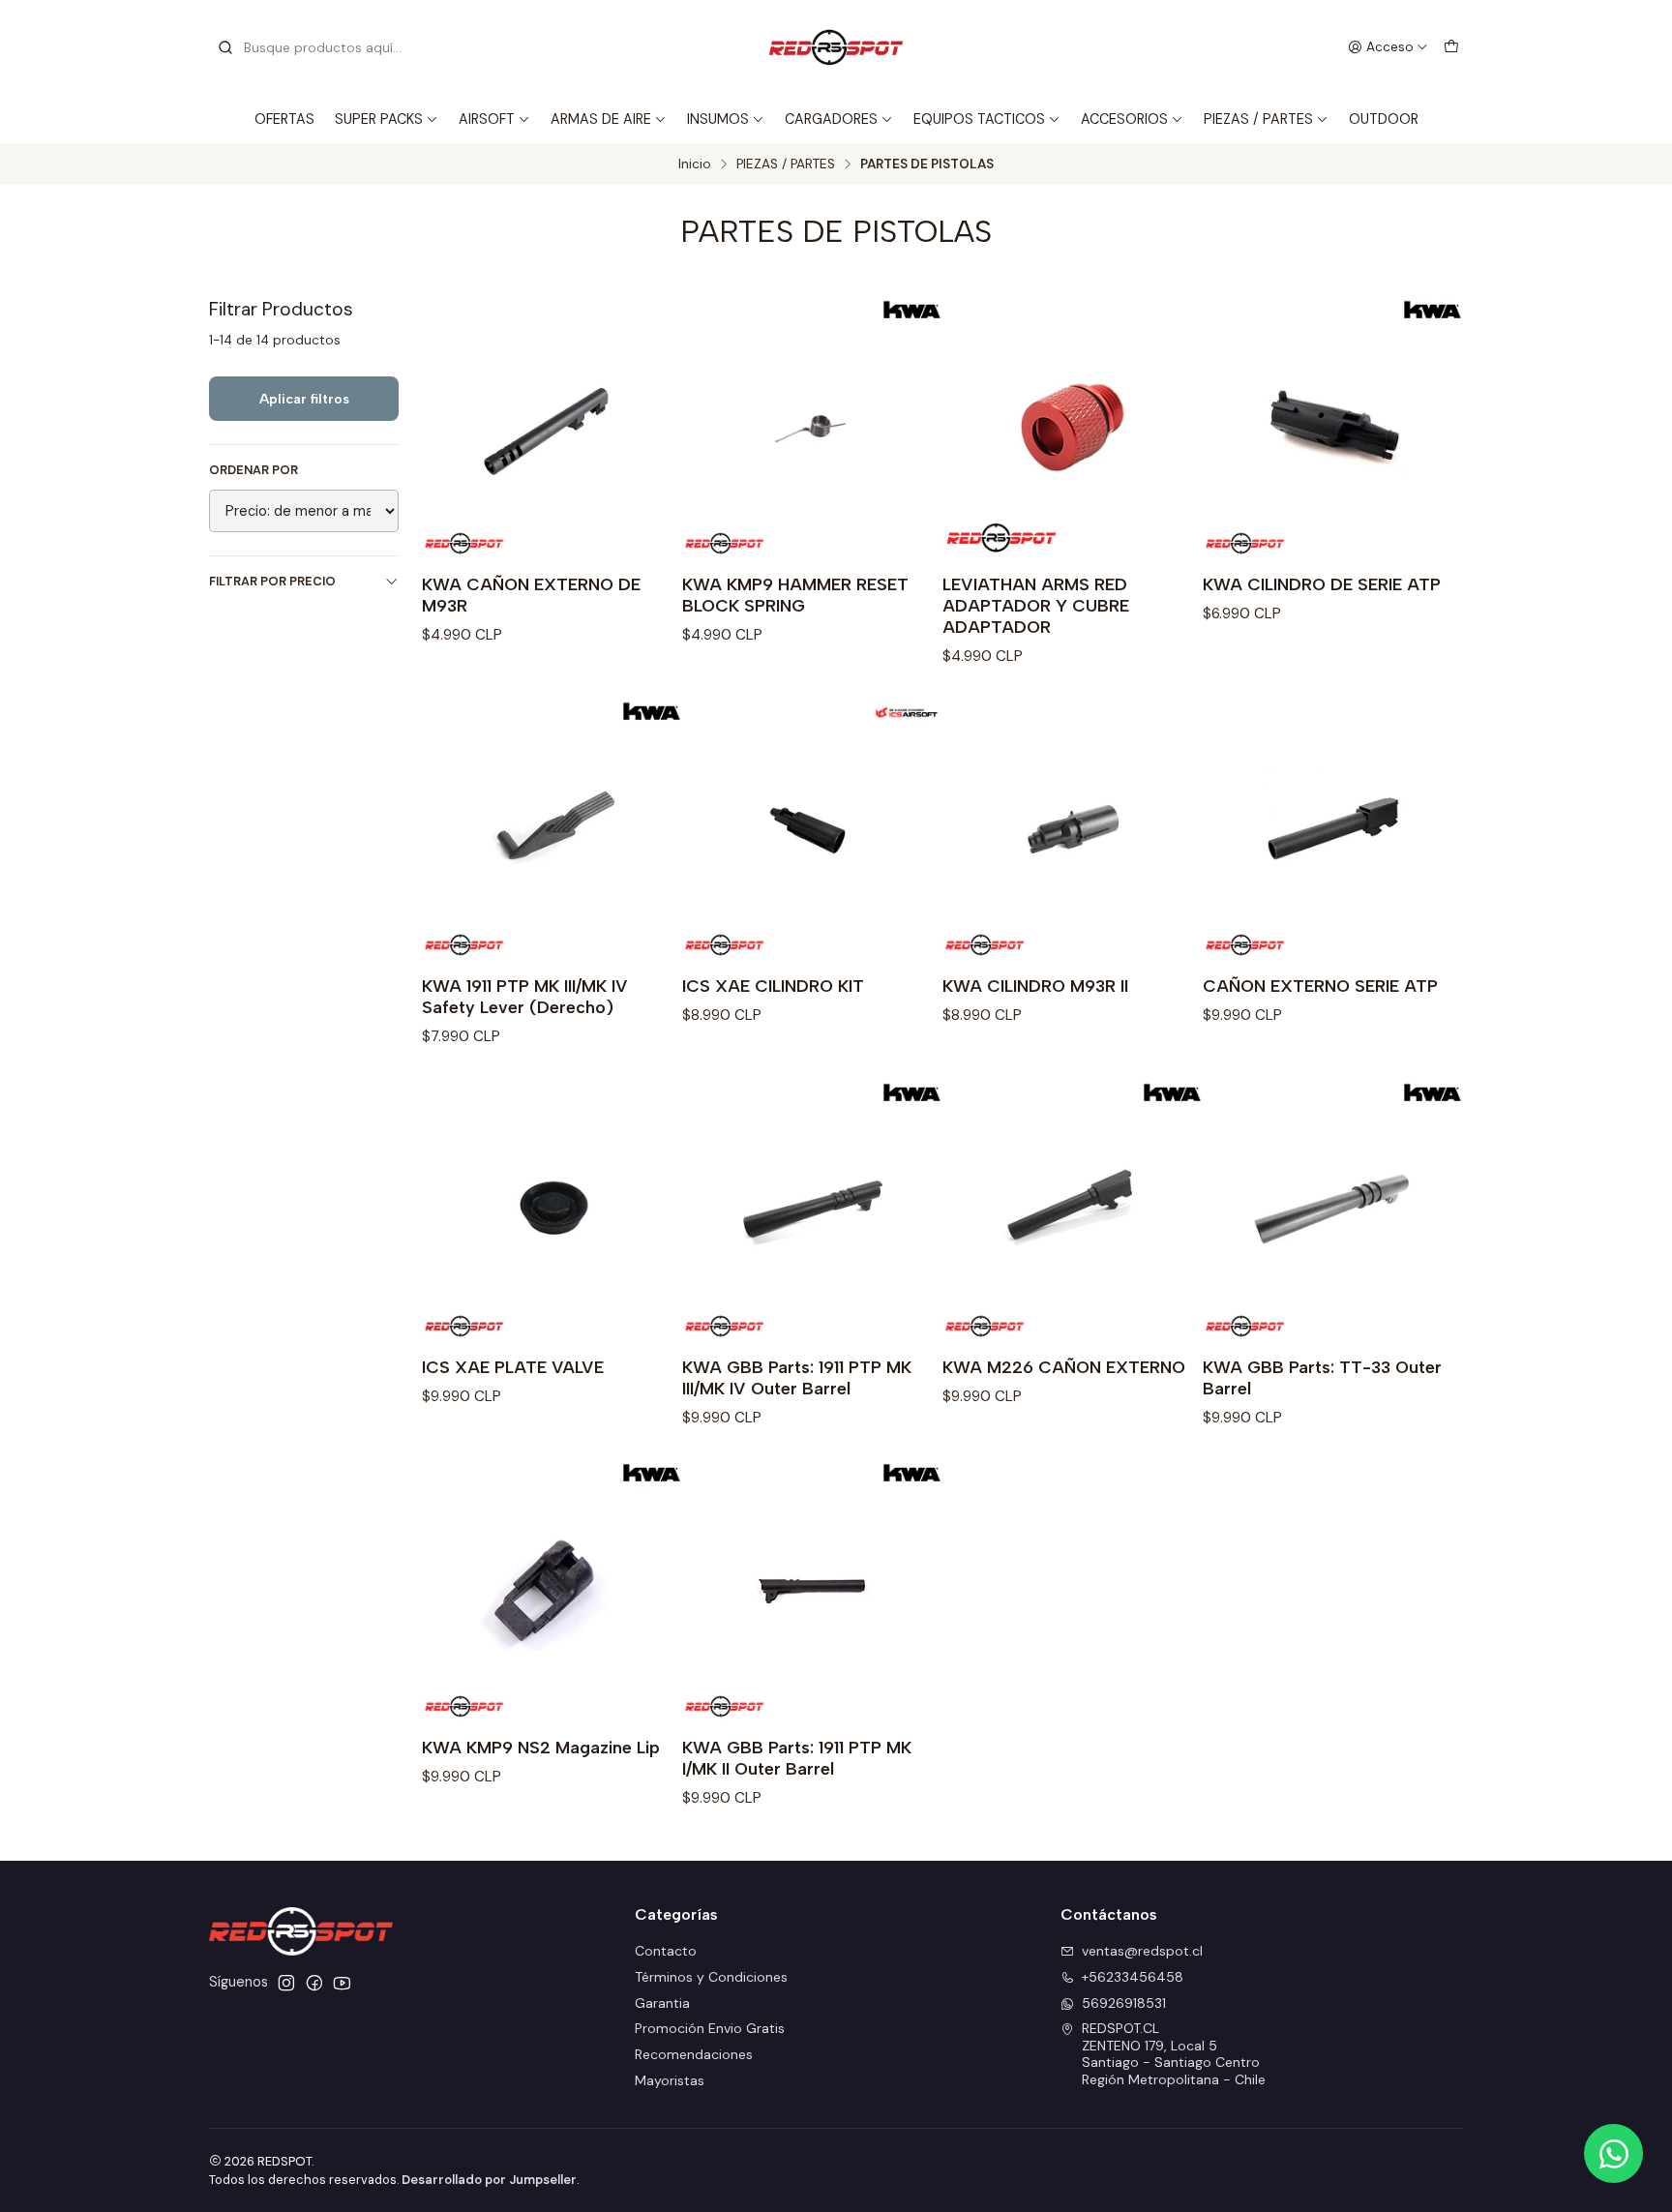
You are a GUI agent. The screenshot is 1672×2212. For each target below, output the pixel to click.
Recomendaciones (694, 2054)
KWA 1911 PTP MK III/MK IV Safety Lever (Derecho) (525, 996)
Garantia (662, 2003)
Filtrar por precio (272, 581)
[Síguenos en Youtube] (342, 1983)
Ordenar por (254, 470)
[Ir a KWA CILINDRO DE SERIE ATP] (1333, 427)
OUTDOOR (1384, 119)
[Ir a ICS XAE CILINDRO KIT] (812, 829)
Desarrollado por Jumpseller (489, 2180)
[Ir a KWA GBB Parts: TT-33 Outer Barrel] (1333, 1210)
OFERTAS (284, 119)
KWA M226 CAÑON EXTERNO (1064, 1367)
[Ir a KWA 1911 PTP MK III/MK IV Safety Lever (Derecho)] (552, 829)
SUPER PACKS (379, 119)
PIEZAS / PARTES (1258, 119)
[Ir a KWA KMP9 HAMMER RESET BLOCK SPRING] (812, 427)
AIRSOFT (487, 119)
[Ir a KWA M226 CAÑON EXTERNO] (1073, 1210)
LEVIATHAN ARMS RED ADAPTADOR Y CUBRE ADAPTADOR (1036, 605)
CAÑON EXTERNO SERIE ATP (1320, 986)
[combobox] (315, 47)
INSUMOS (718, 119)
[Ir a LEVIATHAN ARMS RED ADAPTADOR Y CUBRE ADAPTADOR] (1073, 427)
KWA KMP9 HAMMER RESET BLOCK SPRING (795, 595)
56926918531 (1124, 2003)
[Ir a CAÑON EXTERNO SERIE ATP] (1333, 829)
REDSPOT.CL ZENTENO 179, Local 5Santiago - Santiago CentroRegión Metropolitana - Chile (1174, 2054)
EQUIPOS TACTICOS (979, 119)
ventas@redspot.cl (1142, 1951)
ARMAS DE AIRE (601, 119)
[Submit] (225, 47)
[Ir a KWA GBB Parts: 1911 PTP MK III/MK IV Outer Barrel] (812, 1210)
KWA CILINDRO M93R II (1035, 986)
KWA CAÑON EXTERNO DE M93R (531, 595)
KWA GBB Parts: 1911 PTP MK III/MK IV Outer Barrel (797, 1377)
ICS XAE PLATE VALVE (513, 1367)
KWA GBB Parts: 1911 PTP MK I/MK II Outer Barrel (797, 1758)
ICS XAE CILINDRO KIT (773, 986)
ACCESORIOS (1124, 119)
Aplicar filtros (304, 399)
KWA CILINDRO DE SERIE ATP (1322, 584)
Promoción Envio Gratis (710, 2028)
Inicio (695, 164)
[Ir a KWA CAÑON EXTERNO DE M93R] (552, 427)
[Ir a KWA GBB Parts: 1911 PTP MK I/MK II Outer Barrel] (812, 1590)
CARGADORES (831, 119)
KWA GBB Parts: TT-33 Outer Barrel (1322, 1377)
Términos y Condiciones (711, 1977)
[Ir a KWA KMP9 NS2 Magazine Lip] (552, 1590)
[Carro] (1451, 47)
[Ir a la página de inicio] (836, 47)
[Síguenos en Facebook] (314, 1983)
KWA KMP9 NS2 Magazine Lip (541, 1747)
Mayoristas (670, 2080)
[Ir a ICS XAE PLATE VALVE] (552, 1210)
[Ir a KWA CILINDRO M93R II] (1073, 829)
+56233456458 (1133, 1977)
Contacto (666, 1951)
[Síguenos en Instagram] (286, 1983)
